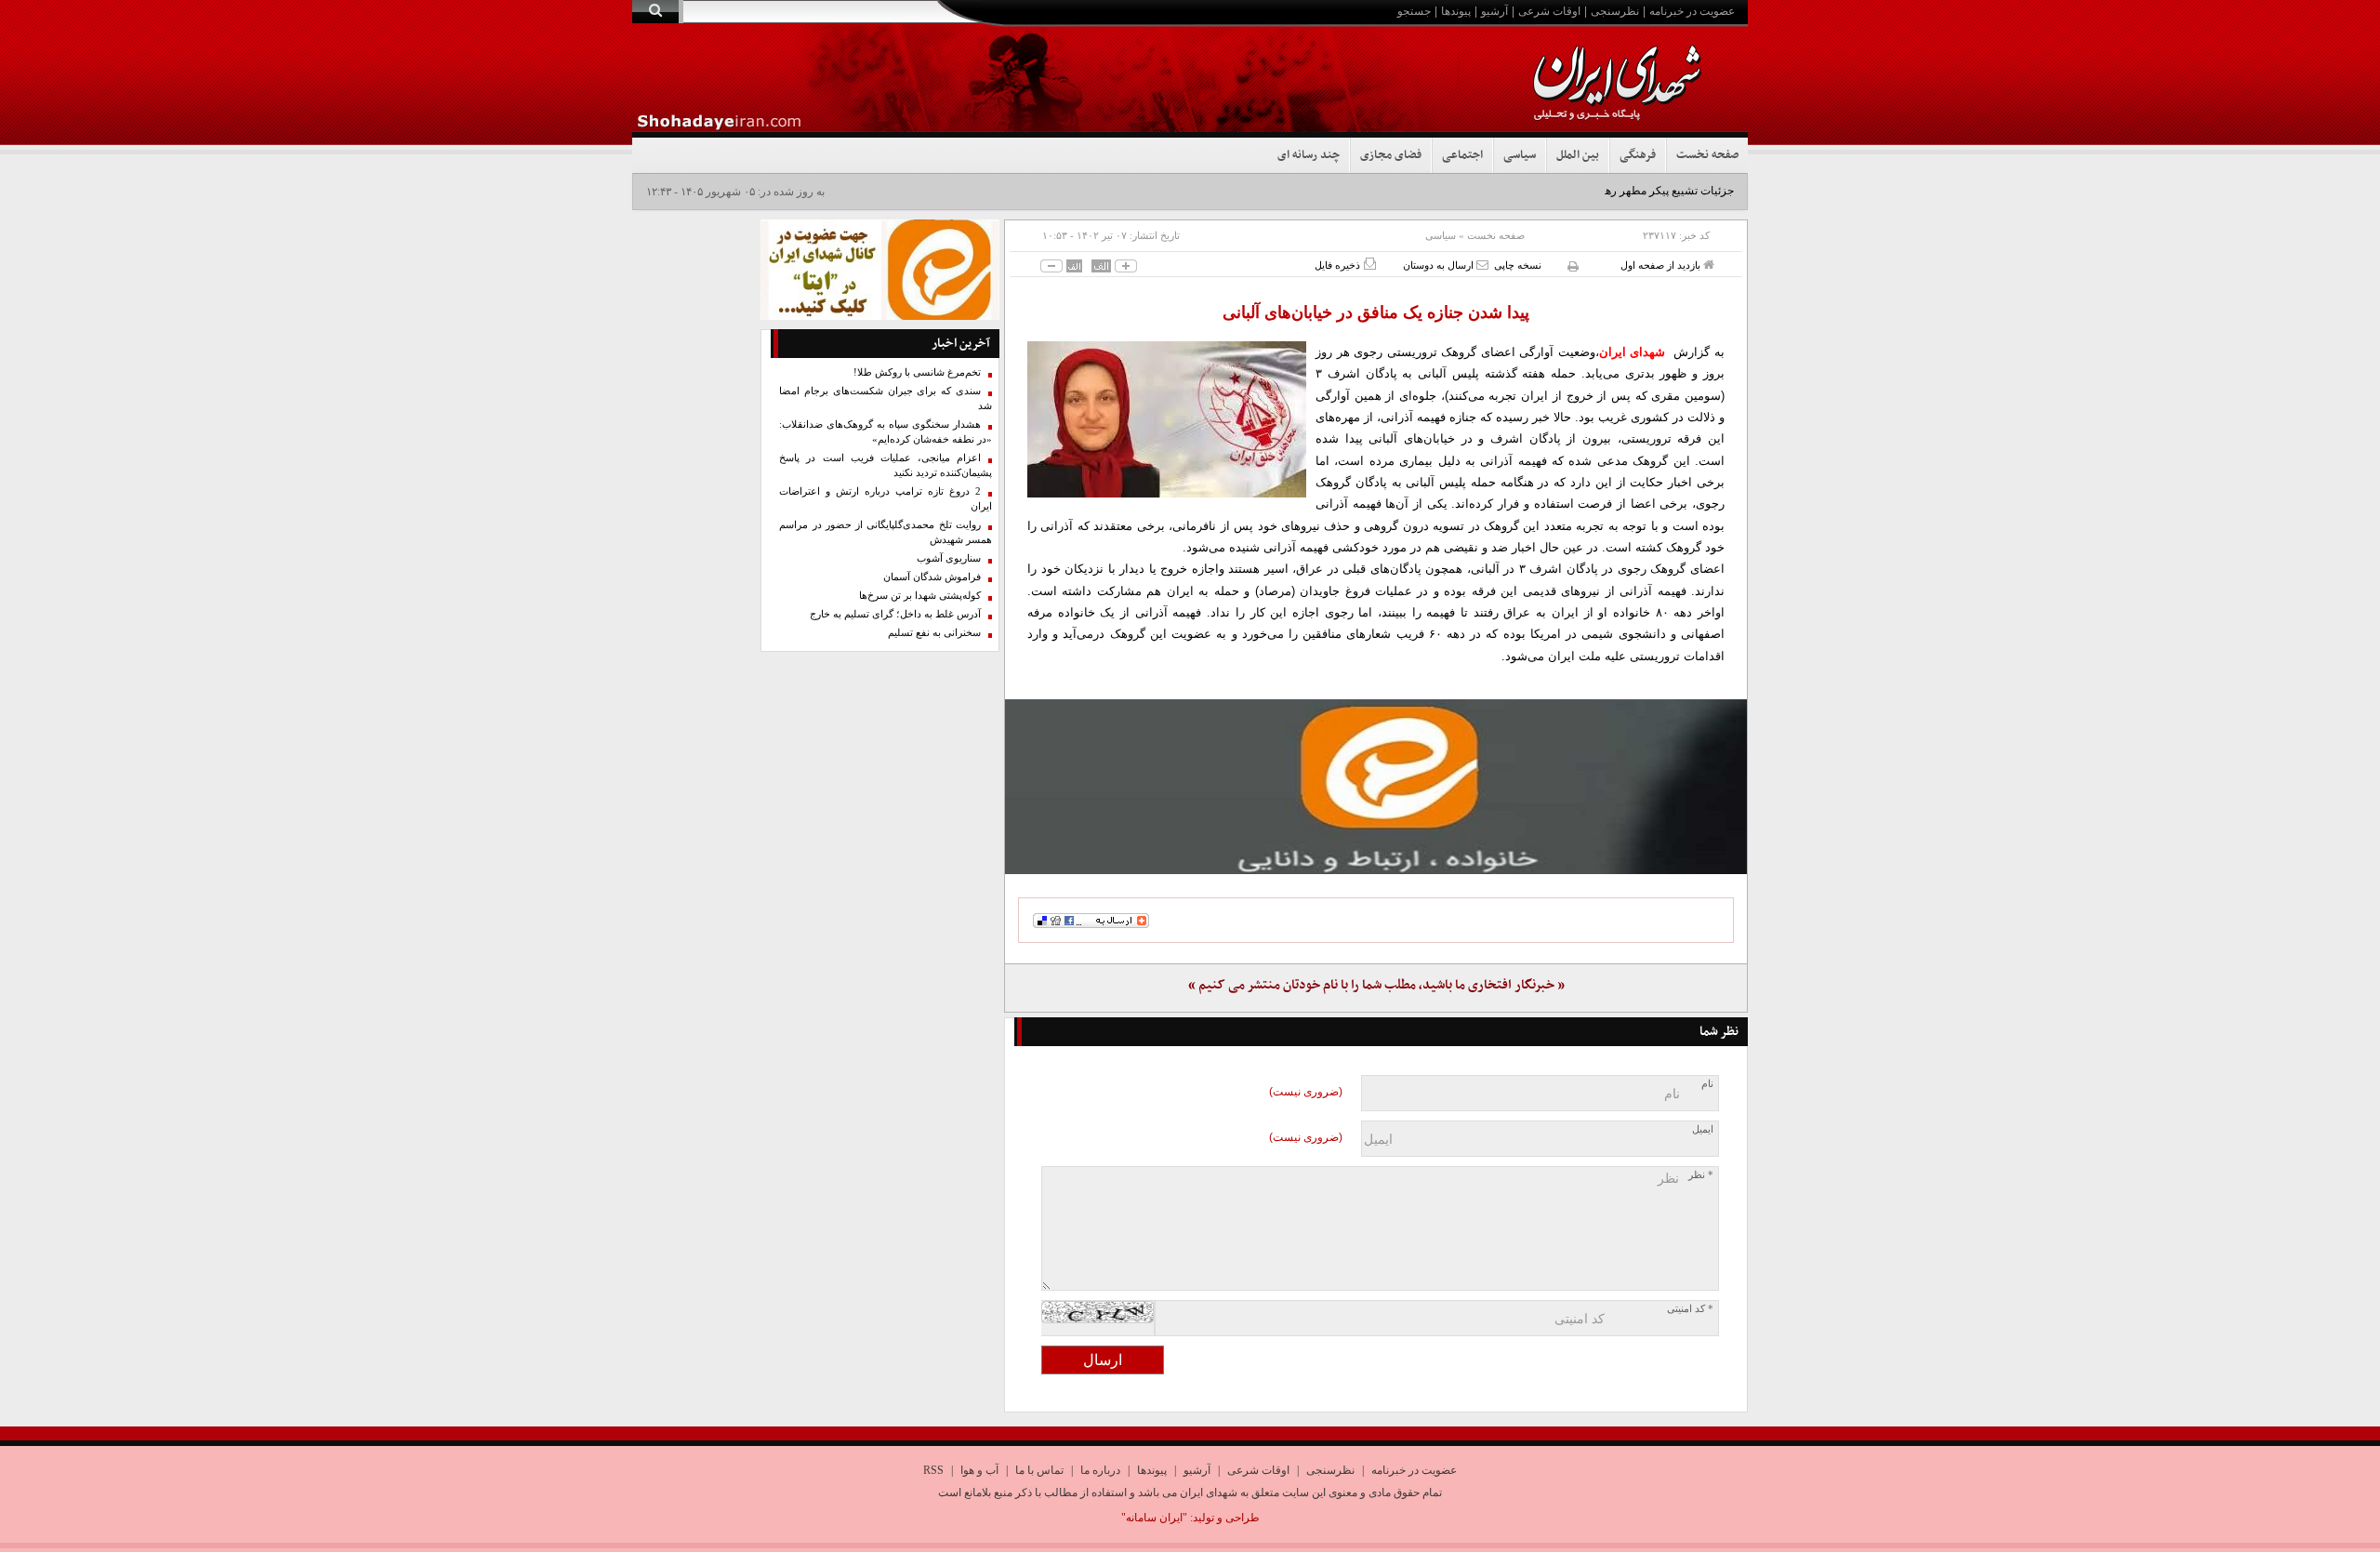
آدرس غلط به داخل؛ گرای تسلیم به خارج (895, 614)
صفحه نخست (1707, 155)
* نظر (1701, 1175)
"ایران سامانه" (1154, 1518)
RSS (933, 1470)
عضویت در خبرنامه (1692, 11)
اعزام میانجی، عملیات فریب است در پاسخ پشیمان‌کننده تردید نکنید (886, 465)
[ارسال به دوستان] (1482, 265)
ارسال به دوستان (1440, 265)
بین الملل (1578, 155)
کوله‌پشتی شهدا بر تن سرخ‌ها (920, 596)
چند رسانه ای (1309, 155)
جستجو (1414, 11)
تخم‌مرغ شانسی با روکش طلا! (917, 372)
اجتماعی (1462, 155)
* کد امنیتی (1690, 1309)
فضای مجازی (1391, 155)
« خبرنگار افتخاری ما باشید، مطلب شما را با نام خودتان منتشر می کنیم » (1376, 985)
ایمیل (1703, 1129)
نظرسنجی (1615, 11)
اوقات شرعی (1549, 11)
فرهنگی (1638, 155)
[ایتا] (1376, 787)
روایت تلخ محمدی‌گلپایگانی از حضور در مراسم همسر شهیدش (886, 532)
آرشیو (1494, 11)
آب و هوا (979, 1470)
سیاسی (1520, 155)
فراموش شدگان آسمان (932, 577)
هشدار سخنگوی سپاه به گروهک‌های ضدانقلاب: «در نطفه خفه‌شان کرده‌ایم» (886, 432)
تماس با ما (1039, 1470)
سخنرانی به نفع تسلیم (934, 633)
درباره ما (1100, 1470)
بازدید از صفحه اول (1662, 265)
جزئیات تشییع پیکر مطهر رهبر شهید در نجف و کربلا (1616, 191)
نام (1707, 1084)
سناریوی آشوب (949, 558)
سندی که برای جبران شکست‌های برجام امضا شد (886, 398)
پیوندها (1456, 11)
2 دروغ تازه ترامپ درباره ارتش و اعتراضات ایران (886, 499)
